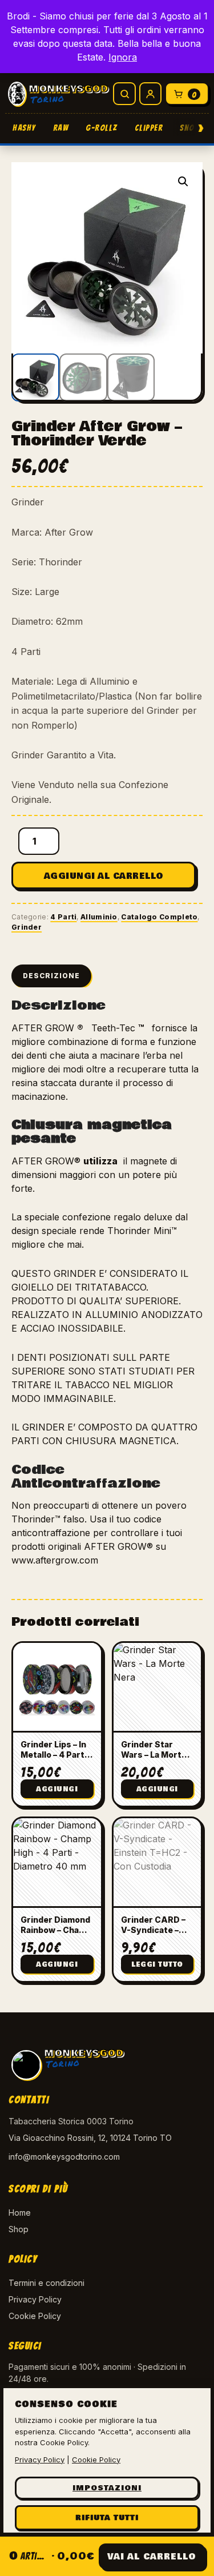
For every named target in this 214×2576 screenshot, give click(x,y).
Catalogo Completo (159, 917)
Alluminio (99, 917)
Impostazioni (107, 2488)
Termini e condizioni (47, 2283)
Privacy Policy (35, 2299)
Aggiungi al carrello (104, 876)
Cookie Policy (35, 2316)
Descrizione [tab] (51, 976)
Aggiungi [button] (57, 1789)
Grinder (27, 927)
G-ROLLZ (102, 128)
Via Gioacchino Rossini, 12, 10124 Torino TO (90, 2138)
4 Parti (63, 917)
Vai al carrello (152, 2557)
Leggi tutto (157, 1965)
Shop (19, 2229)
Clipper (149, 128)
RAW (61, 128)
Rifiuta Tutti (107, 2518)
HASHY (24, 128)
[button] (183, 182)
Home (20, 2213)
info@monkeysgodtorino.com (64, 2157)
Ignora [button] (123, 57)
